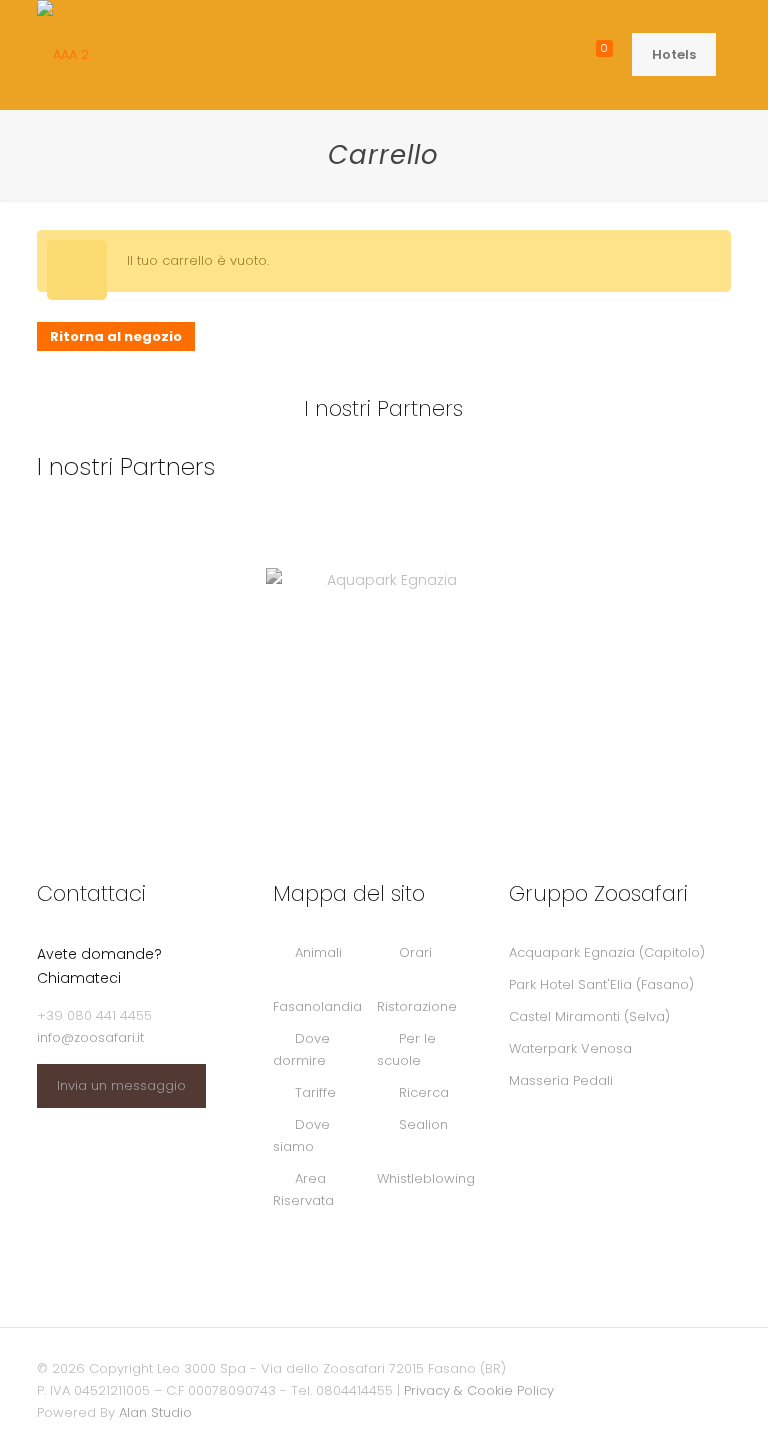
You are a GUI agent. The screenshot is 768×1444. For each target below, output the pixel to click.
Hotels (674, 54)
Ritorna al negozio (116, 336)
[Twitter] (604, 1367)
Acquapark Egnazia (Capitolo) (607, 952)
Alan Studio (155, 1412)
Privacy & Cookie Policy (479, 1390)
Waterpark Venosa (570, 1048)
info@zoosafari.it (90, 1037)
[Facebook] (577, 1367)
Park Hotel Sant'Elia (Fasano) (601, 984)
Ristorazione (417, 1006)
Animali (318, 952)
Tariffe (315, 1092)
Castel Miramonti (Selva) (589, 1016)
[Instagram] (658, 1367)
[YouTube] (631, 1367)
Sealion (423, 1124)
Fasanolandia (317, 1006)
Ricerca (424, 1092)
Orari (415, 952)
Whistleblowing (426, 1178)
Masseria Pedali (561, 1080)
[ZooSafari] (63, 55)
